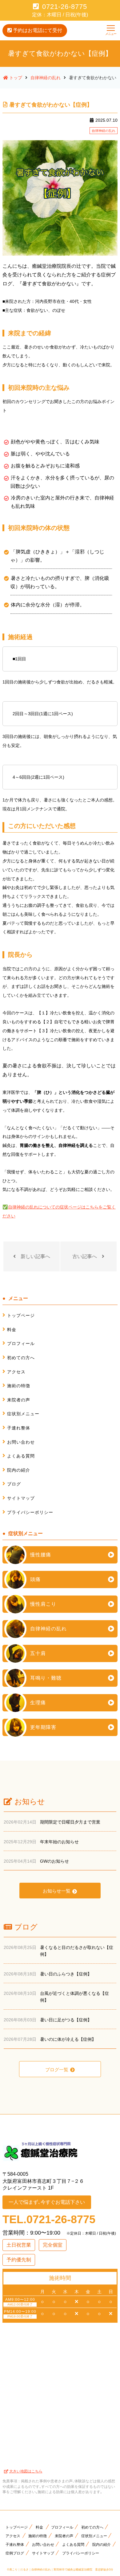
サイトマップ (21, 1498)
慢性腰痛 (41, 1555)
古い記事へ (85, 1256)
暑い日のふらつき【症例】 (66, 1974)
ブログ (14, 1484)
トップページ (21, 1315)
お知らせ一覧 (57, 1891)
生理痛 (38, 1703)
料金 (12, 1330)
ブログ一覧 (57, 2070)
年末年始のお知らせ (59, 1842)
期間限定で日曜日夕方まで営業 (70, 1822)
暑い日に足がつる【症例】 (66, 2020)
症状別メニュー (23, 1414)
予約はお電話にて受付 (38, 30)
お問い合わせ (21, 1442)
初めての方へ (21, 1358)
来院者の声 (19, 1400)
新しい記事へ (35, 1256)
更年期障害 (43, 1727)
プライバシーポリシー (30, 1512)
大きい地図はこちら (26, 2471)
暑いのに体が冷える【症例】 (68, 2039)
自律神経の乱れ (104, 131)
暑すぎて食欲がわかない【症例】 (51, 105)
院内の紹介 (19, 1470)
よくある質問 (21, 1456)
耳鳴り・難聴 (46, 1678)
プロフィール (21, 1343)
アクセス (16, 1372)
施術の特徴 (19, 1386)
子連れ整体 (19, 1428)
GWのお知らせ (54, 1861)
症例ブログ (15, 2553)
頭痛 (35, 1579)
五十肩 (38, 1653)
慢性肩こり (43, 1604)
